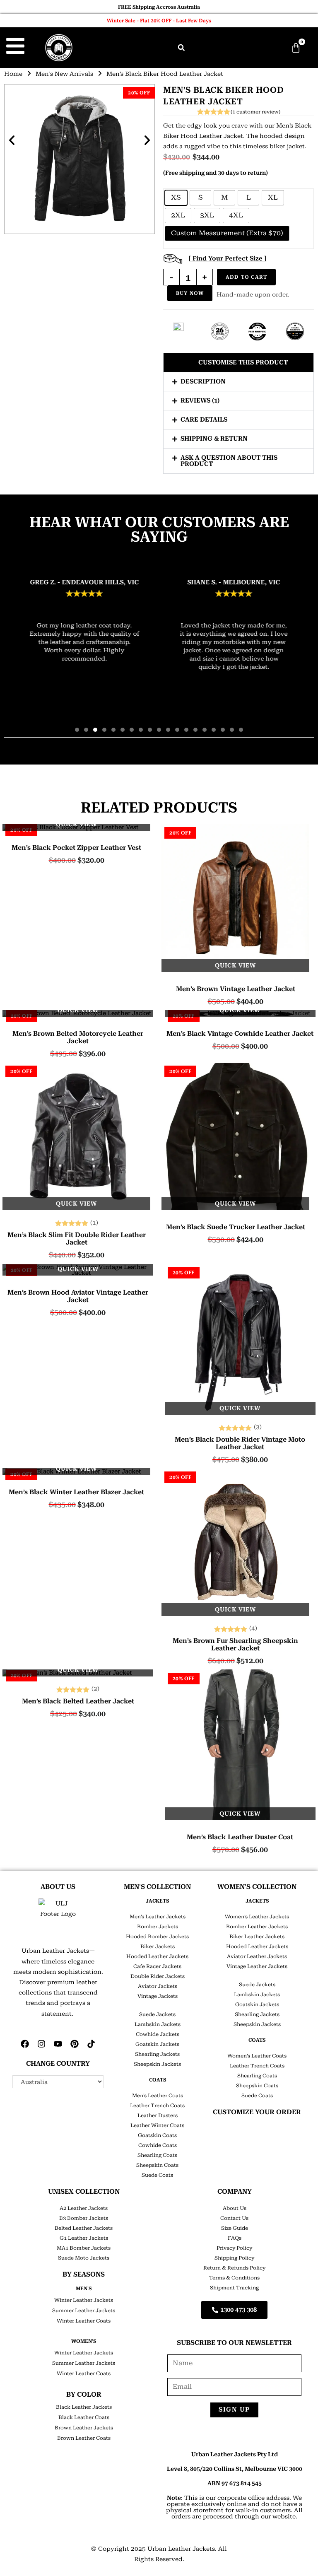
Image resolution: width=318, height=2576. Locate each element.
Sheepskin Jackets (157, 2064)
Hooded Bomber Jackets (157, 1937)
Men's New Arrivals (64, 74)
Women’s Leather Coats (257, 2056)
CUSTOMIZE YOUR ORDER (257, 2112)
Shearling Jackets (157, 2054)
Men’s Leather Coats (158, 2096)
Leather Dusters (158, 2115)
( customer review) (255, 112)
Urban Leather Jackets (181, 2549)
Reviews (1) (200, 400)
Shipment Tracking (234, 2288)
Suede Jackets (157, 2014)
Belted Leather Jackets (84, 2228)
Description (203, 381)
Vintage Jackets (158, 1996)
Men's (84, 2289)
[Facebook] (25, 2044)
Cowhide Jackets (158, 2034)
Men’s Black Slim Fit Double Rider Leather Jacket (77, 1239)
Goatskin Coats (157, 2135)
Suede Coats (157, 2175)
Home (13, 74)
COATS (158, 2080)
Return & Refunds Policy (234, 2268)
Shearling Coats (157, 2155)
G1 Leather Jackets (84, 2238)
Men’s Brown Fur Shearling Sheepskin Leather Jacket (235, 1645)
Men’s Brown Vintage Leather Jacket (236, 989)
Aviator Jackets (158, 1986)
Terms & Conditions (234, 2278)
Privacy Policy (234, 2248)
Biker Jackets (158, 1946)
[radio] (176, 198)
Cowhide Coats (158, 2145)
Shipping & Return (214, 439)
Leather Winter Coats (157, 2125)
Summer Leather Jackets (84, 2311)
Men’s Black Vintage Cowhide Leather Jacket (240, 1034)
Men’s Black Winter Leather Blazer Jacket (76, 1492)
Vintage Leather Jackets (257, 1966)
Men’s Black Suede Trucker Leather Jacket (236, 1227)
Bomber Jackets (158, 1927)
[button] (181, 48)
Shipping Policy (234, 2258)
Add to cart (246, 277)
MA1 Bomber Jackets (84, 2248)
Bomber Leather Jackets (257, 1927)
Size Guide (235, 2228)
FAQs (235, 2238)
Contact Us (234, 2218)
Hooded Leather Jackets (157, 1956)
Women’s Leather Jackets (257, 1917)
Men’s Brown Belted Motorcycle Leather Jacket (78, 1037)
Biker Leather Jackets (257, 1937)
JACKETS (157, 1901)
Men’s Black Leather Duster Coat (240, 1837)
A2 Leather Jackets (84, 2208)
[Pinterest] (75, 2044)
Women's (84, 2341)
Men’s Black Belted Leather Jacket (78, 1701)
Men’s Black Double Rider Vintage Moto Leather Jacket (240, 1443)
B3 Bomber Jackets (84, 2218)
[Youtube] (58, 2044)
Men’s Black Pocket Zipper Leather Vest (76, 848)
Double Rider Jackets (158, 1976)
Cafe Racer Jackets (157, 1966)
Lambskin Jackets (158, 2024)
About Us (235, 2208)
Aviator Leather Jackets (257, 1956)
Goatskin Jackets (157, 2044)
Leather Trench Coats (157, 2106)
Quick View (76, 824)
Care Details (204, 420)
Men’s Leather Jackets (158, 1917)
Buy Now (190, 293)
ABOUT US (58, 1887)
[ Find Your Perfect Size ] (228, 258)
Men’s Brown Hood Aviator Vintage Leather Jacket (78, 1296)
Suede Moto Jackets (84, 2258)
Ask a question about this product (229, 461)
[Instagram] (41, 2044)
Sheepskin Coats (157, 2165)
